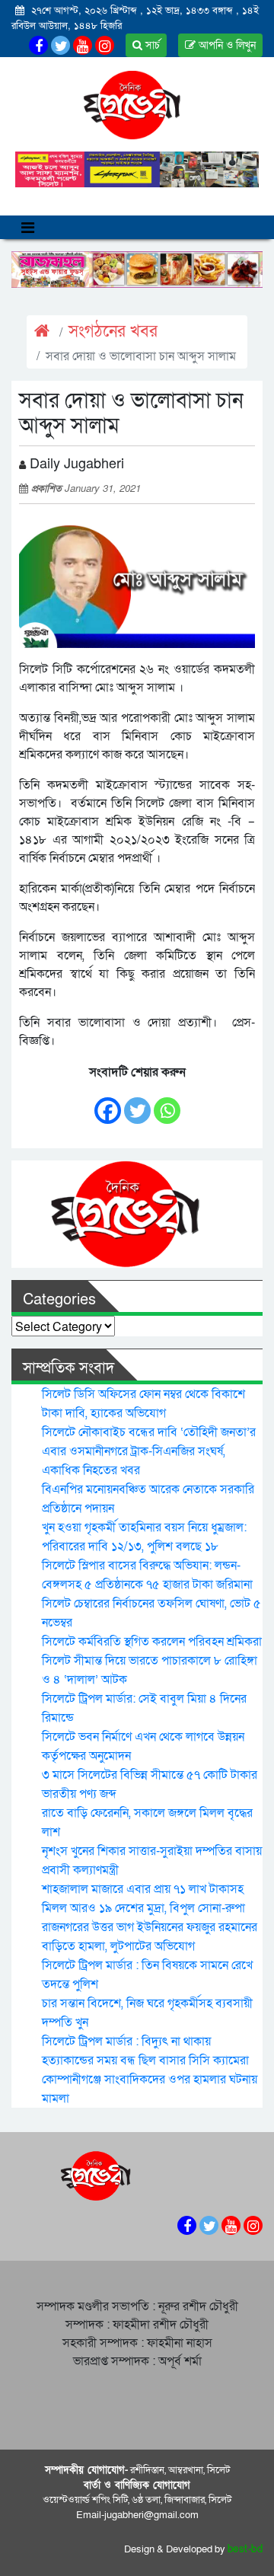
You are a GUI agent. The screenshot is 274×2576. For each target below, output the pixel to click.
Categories (59, 1300)
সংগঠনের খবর (113, 332)
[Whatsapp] (167, 1103)
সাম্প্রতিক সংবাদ (68, 1368)
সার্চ (151, 45)
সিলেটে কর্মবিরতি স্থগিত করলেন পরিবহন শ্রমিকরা (152, 1642)
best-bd (245, 2549)
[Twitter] (137, 1103)
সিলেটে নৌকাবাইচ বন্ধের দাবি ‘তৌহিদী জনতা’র (149, 1432)
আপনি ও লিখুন (226, 45)
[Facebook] (108, 1103)
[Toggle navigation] (28, 227)
